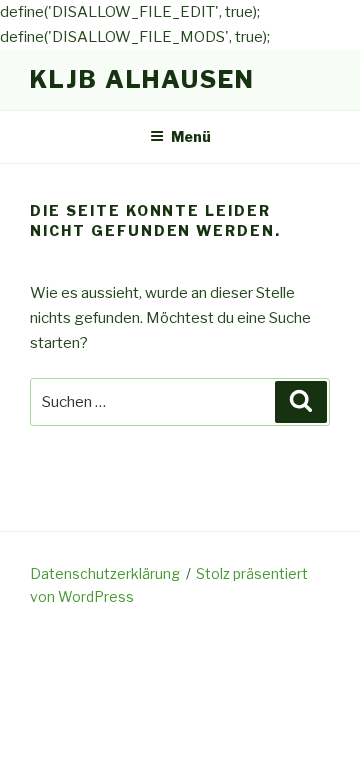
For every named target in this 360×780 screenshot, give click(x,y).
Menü (191, 136)
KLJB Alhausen (142, 79)
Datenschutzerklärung (105, 573)
